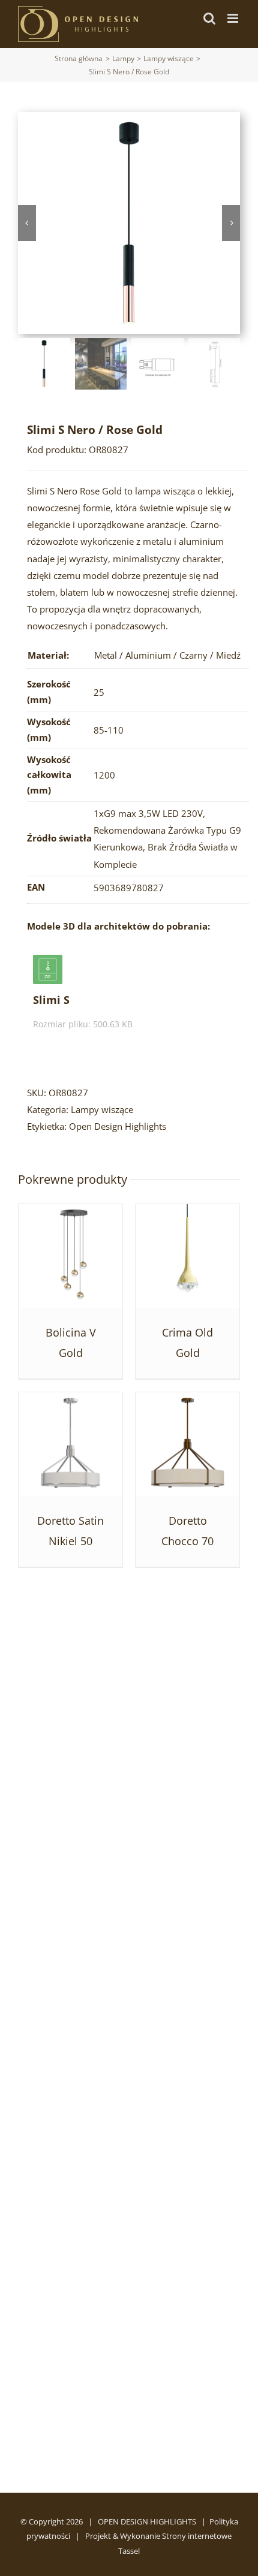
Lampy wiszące (102, 1109)
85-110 (109, 730)
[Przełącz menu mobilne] (234, 18)
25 (99, 692)
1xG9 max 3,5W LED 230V (148, 813)
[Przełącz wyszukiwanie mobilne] (209, 18)
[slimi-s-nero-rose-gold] (129, 223)
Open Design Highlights (118, 1126)
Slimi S (51, 1000)
